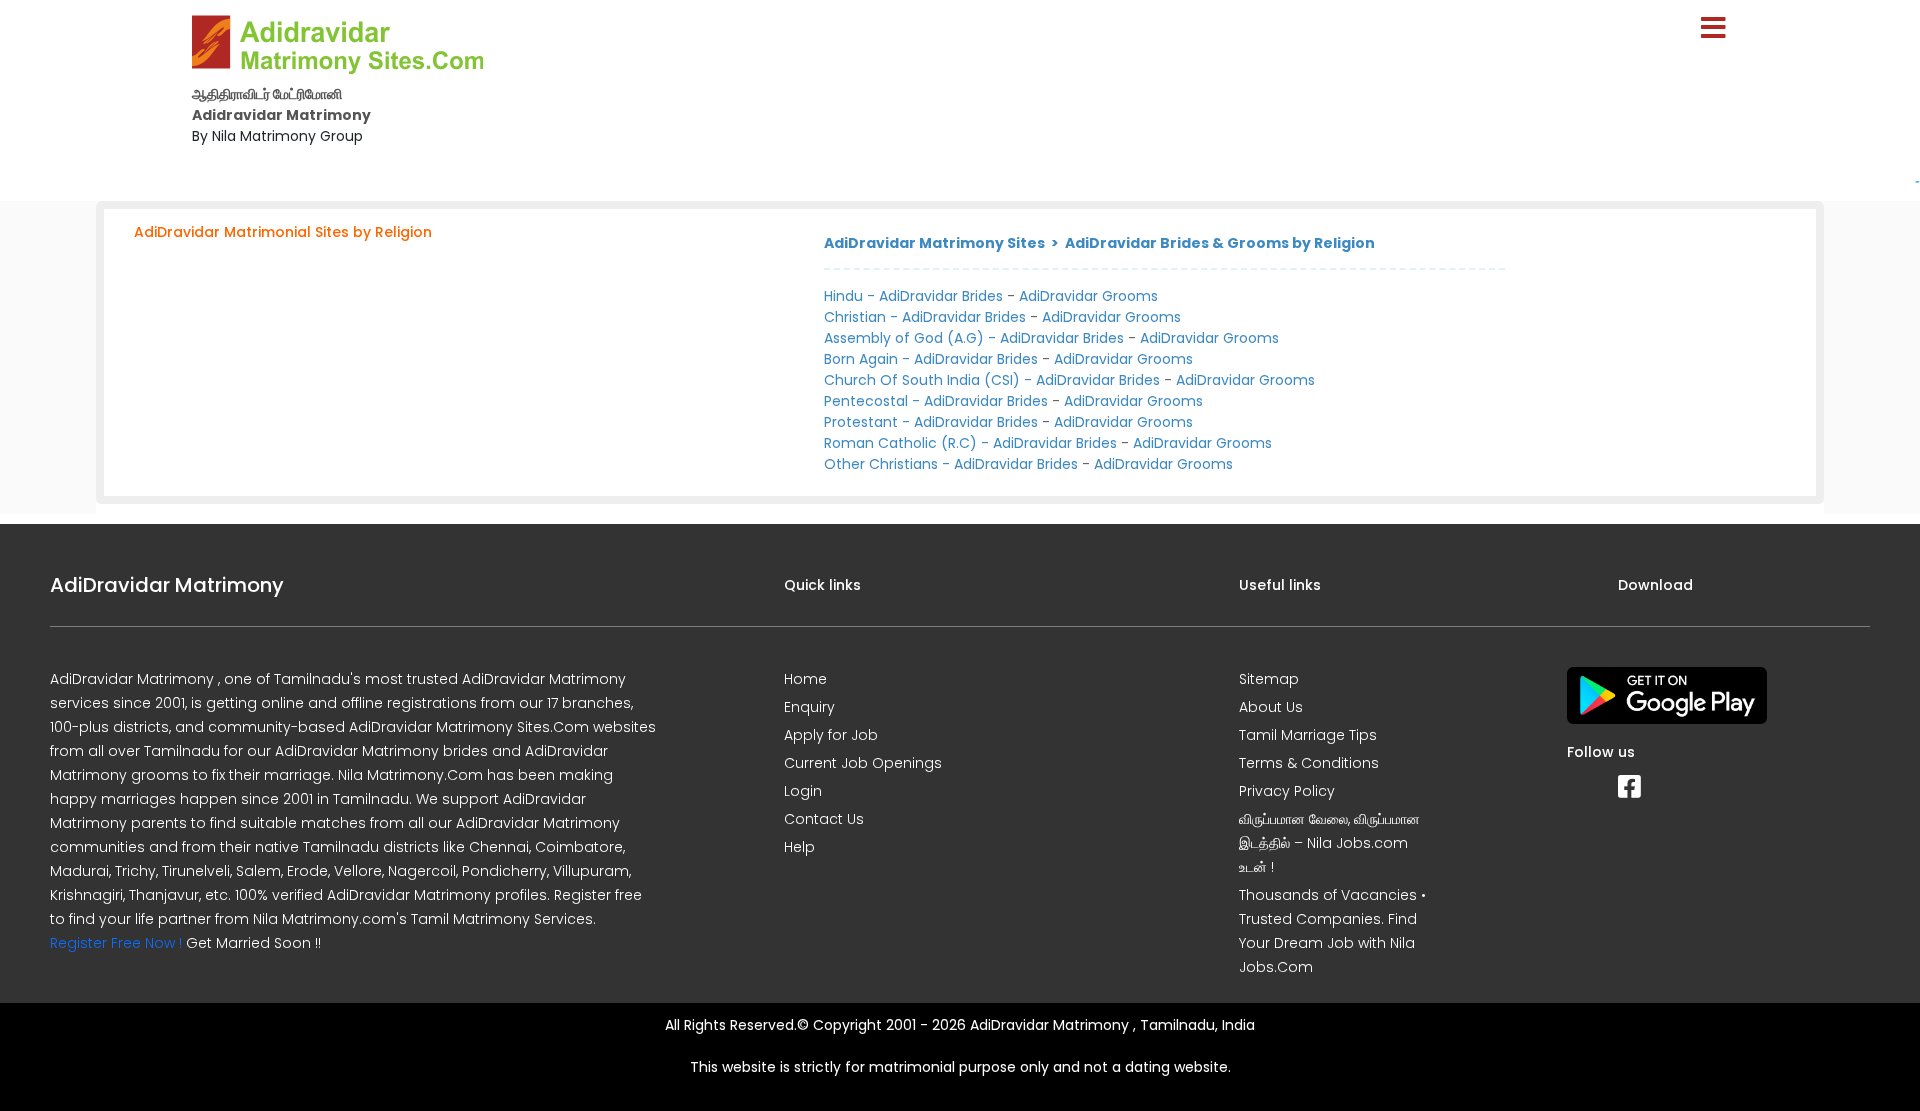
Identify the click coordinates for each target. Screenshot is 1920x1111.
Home (805, 679)
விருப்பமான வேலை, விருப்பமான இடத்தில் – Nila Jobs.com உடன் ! (1329, 843)
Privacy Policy (1287, 791)
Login (803, 791)
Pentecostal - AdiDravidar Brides (936, 401)
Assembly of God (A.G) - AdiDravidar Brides (974, 338)
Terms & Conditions (1309, 763)
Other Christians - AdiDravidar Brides (951, 464)
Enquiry (809, 707)
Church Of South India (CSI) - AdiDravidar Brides (992, 380)
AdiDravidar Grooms (1088, 296)
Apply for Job (831, 735)
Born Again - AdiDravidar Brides (931, 359)
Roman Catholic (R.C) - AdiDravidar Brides (970, 443)
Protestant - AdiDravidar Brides (931, 422)
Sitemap (1269, 679)
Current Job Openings (863, 763)
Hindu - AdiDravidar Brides (913, 296)
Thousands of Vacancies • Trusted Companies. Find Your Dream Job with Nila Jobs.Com (1332, 931)
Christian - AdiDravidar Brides (925, 317)
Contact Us (824, 819)
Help (799, 847)
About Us (1271, 707)
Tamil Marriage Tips (1308, 735)
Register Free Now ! (116, 943)
